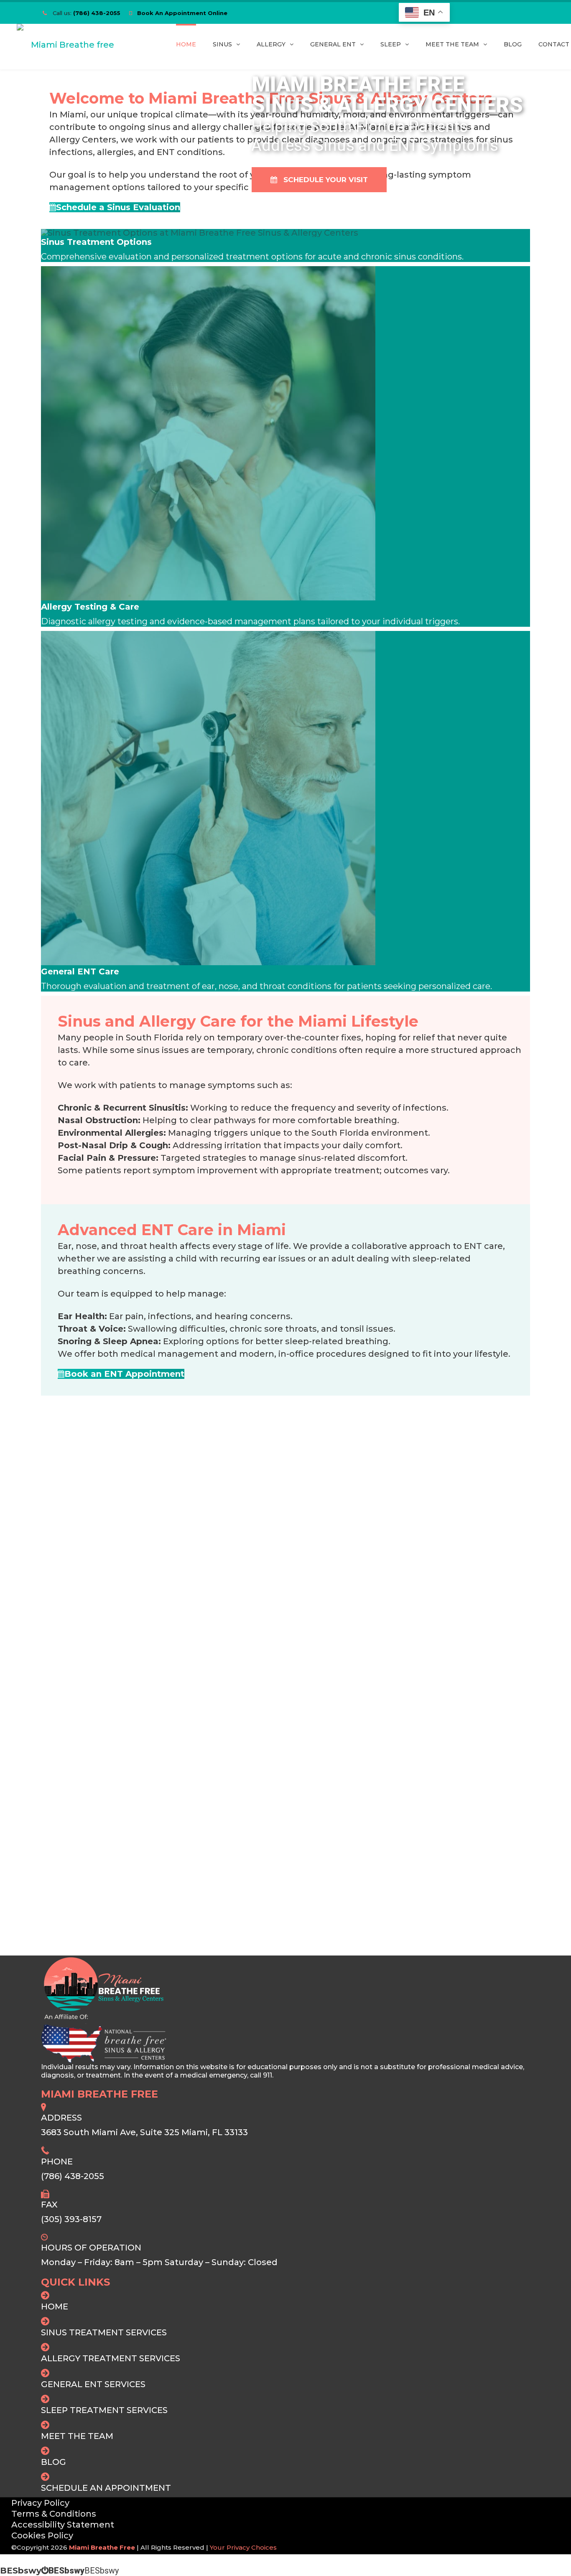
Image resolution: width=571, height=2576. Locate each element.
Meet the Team (452, 44)
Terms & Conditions (54, 2514)
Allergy (271, 44)
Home (186, 44)
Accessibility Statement (63, 2525)
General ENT (333, 44)
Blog (513, 44)
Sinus (222, 44)
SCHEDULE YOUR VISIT (322, 180)
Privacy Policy (40, 2503)
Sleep (391, 44)
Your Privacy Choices (243, 2547)
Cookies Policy (42, 2535)
